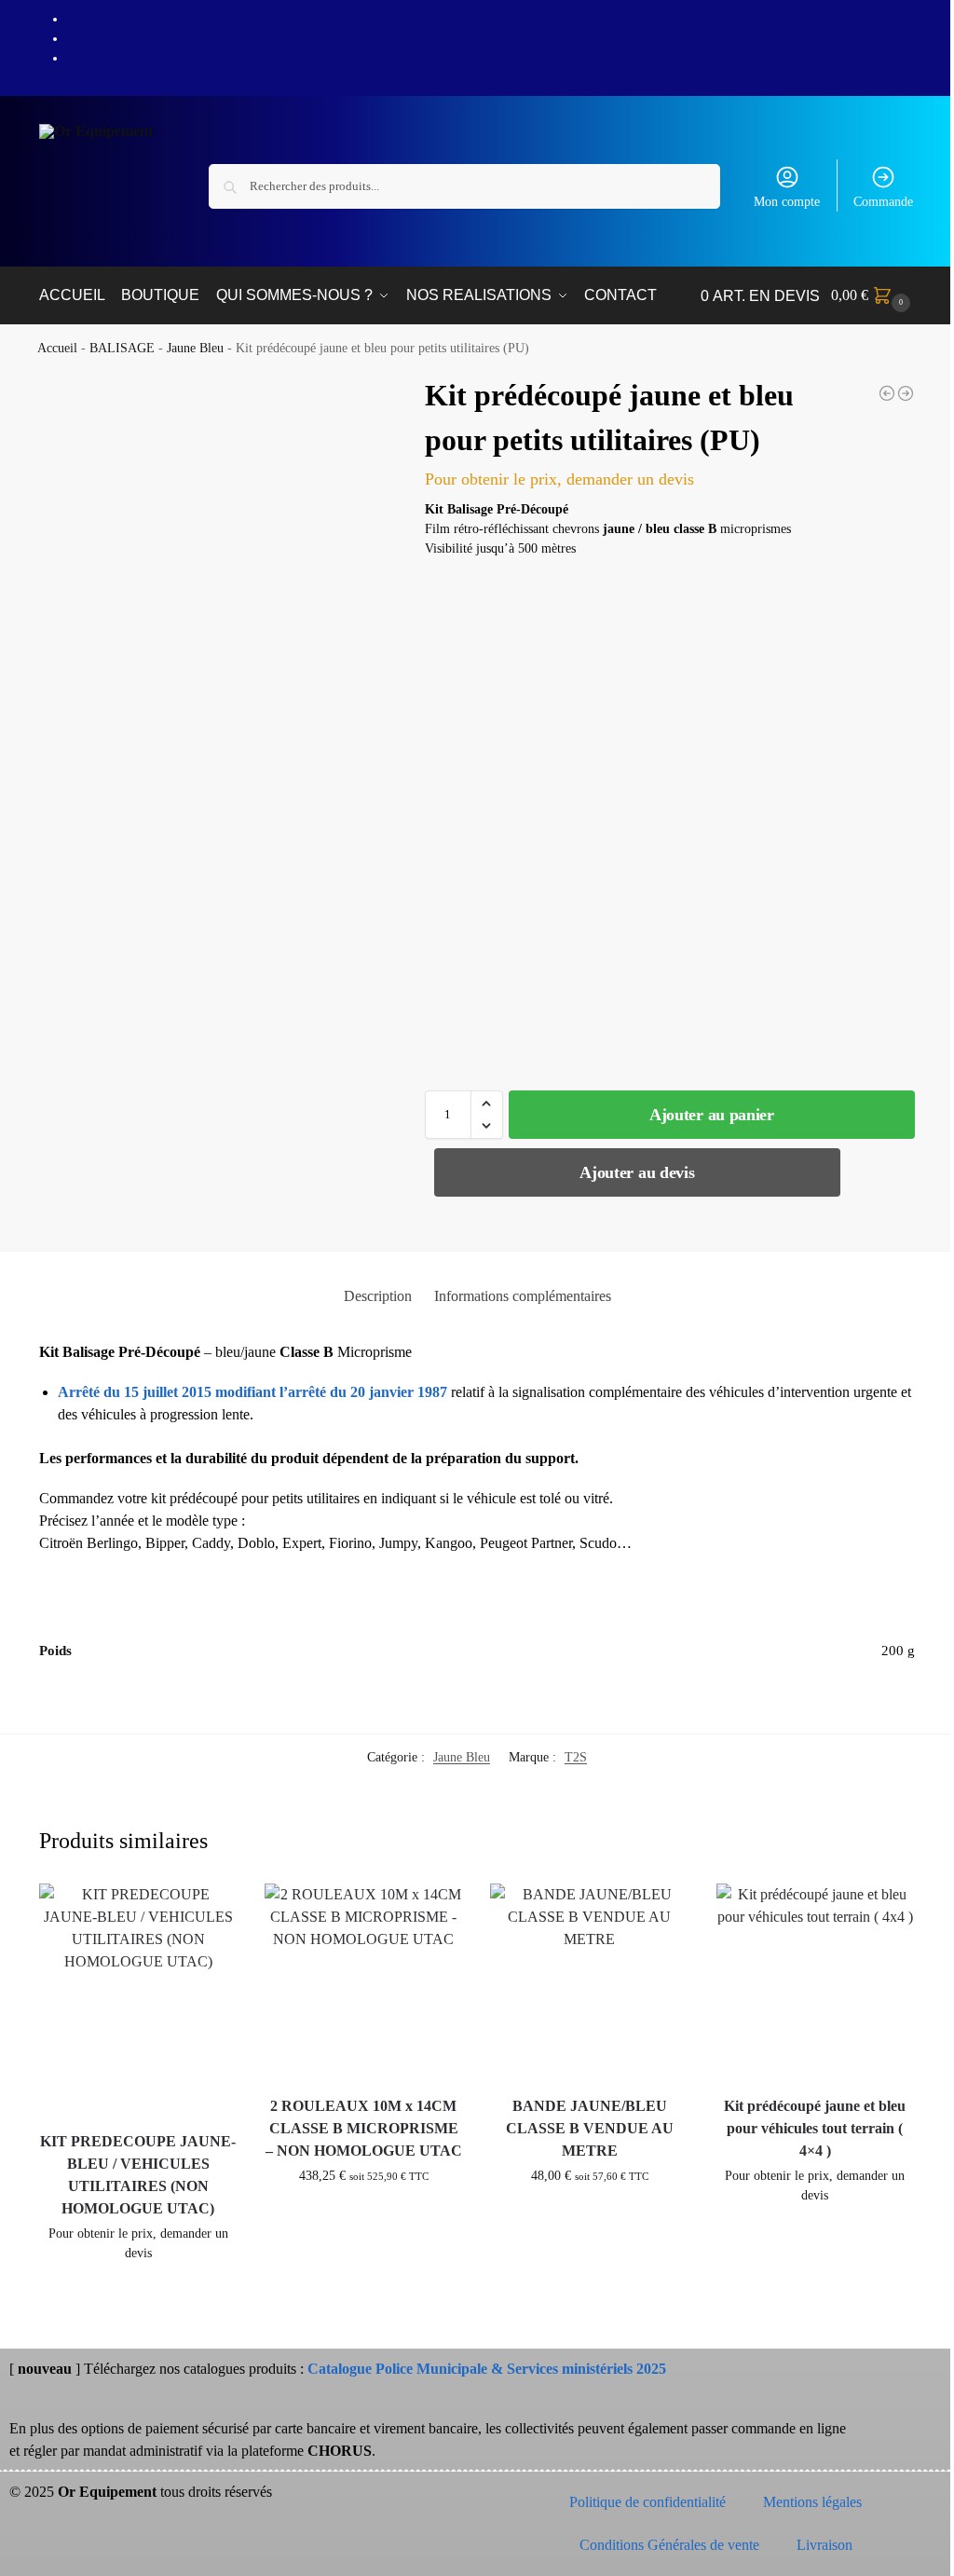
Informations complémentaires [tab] (523, 1296)
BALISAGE (122, 348)
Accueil (57, 348)
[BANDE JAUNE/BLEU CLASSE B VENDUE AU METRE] (589, 1982)
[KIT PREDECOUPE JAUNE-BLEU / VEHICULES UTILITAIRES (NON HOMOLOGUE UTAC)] (887, 393)
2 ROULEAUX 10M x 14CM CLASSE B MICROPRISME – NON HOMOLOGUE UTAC (364, 2128)
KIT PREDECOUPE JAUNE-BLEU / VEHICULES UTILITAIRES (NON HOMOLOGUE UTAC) (138, 2175)
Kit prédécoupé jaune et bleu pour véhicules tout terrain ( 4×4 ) (815, 2128)
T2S (576, 1757)
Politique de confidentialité (647, 2502)
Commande (883, 202)
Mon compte (787, 202)
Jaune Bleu (195, 348)
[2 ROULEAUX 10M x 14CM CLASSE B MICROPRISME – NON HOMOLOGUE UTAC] (363, 1982)
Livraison (825, 2545)
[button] (873, 295)
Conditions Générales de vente (669, 2545)
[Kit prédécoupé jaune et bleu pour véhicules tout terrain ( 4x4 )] (906, 393)
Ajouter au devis (637, 1172)
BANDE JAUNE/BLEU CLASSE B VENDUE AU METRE (590, 2128)
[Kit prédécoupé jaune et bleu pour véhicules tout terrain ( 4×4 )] (815, 1982)
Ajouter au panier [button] (138, 2292)
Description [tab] (378, 1296)
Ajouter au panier (712, 1115)
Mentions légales (812, 2502)
